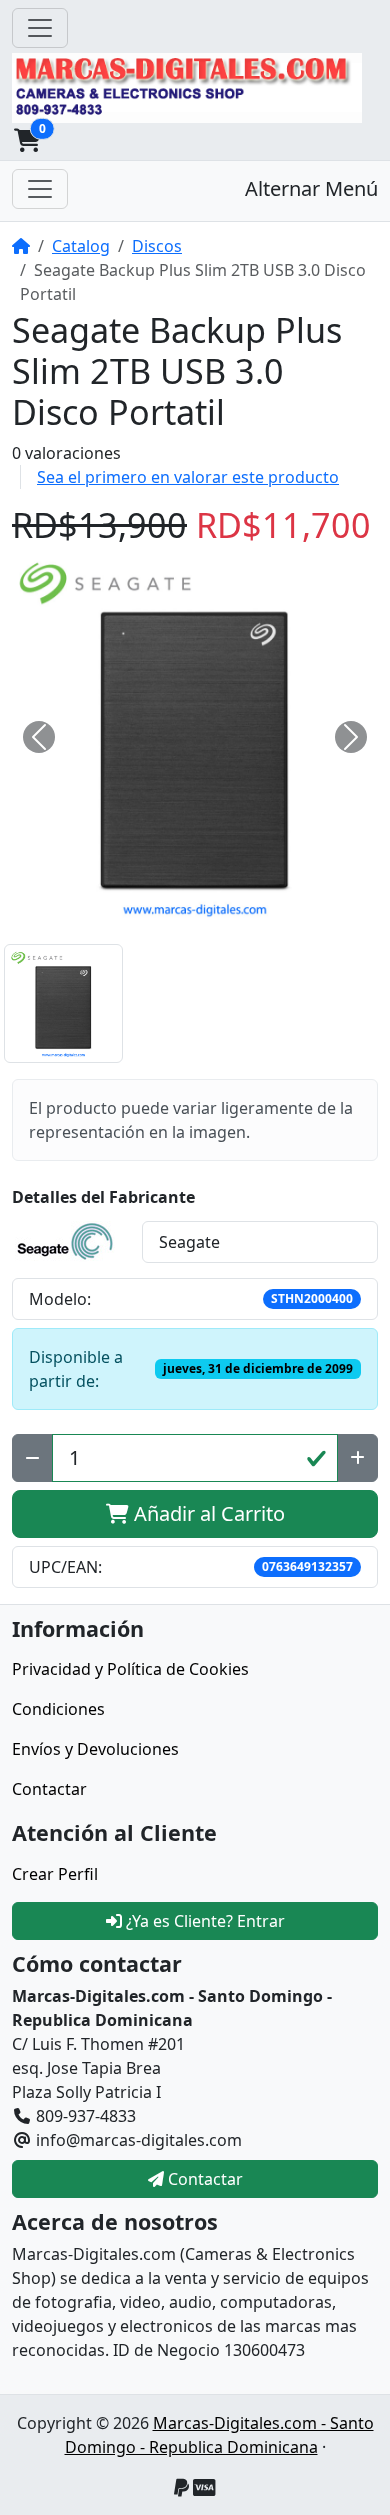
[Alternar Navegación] (40, 28)
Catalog (81, 246)
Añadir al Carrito (207, 1513)
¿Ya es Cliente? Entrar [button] (203, 1921)
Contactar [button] (203, 2179)
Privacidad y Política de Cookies (130, 1669)
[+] (357, 1458)
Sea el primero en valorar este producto (188, 477)
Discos (157, 246)
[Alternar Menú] (40, 189)
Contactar (49, 1789)
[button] (27, 140)
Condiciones (58, 1709)
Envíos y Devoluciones (95, 1749)
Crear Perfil (55, 1874)
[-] (32, 1458)
